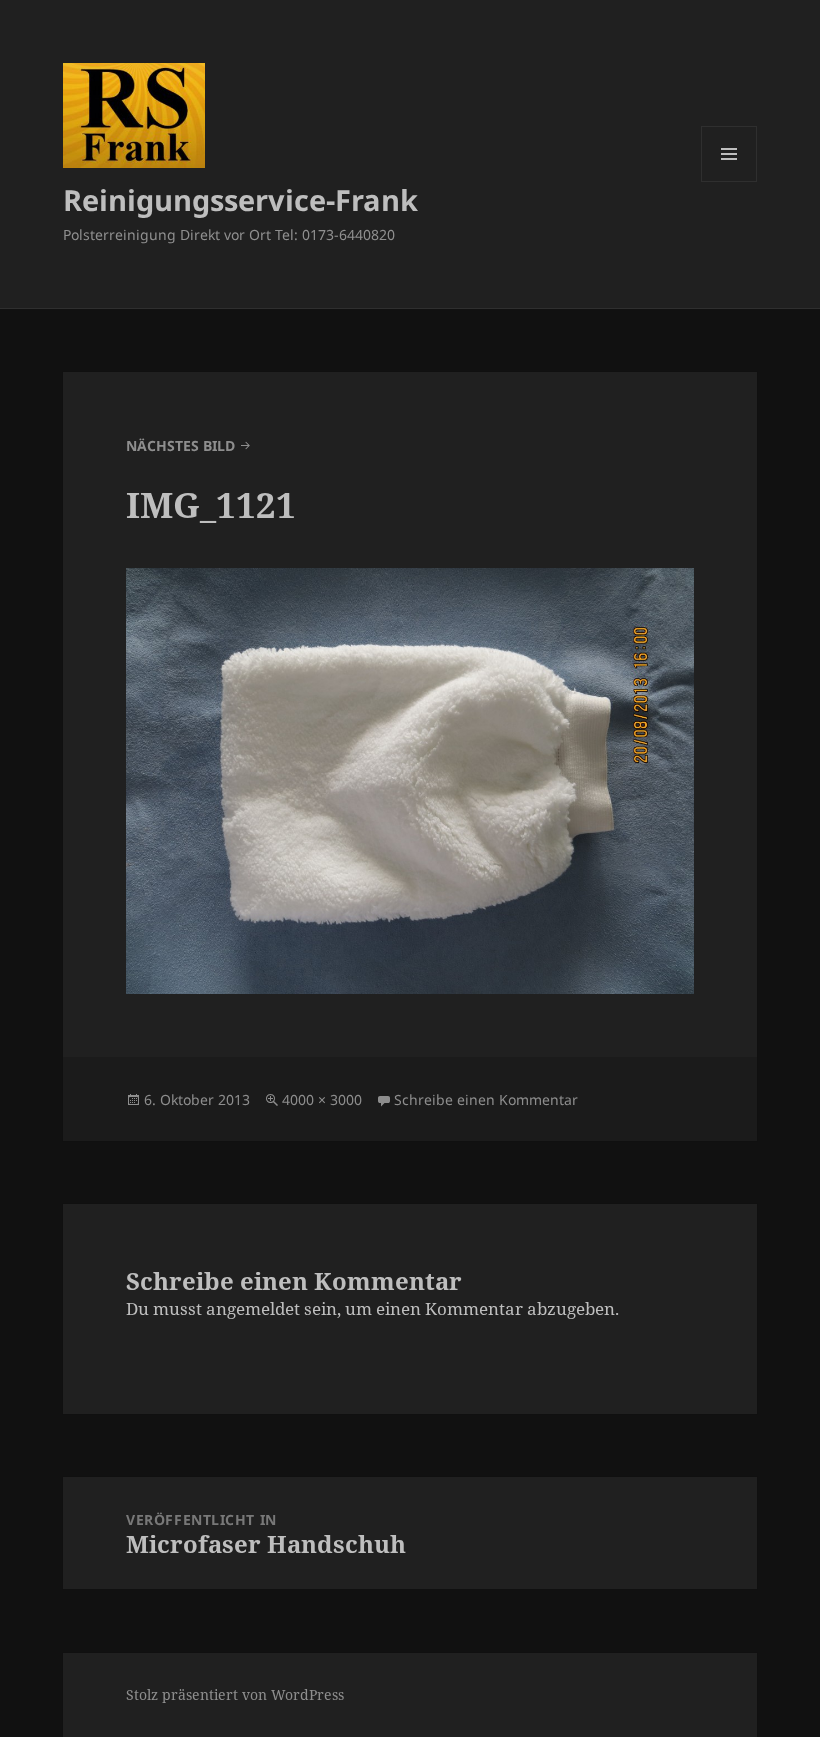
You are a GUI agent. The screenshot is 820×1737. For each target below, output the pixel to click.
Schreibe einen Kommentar (486, 1099)
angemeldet (253, 1308)
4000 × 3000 (322, 1099)
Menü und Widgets (729, 181)
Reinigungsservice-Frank (240, 199)
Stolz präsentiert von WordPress (235, 1694)
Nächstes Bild (180, 445)
